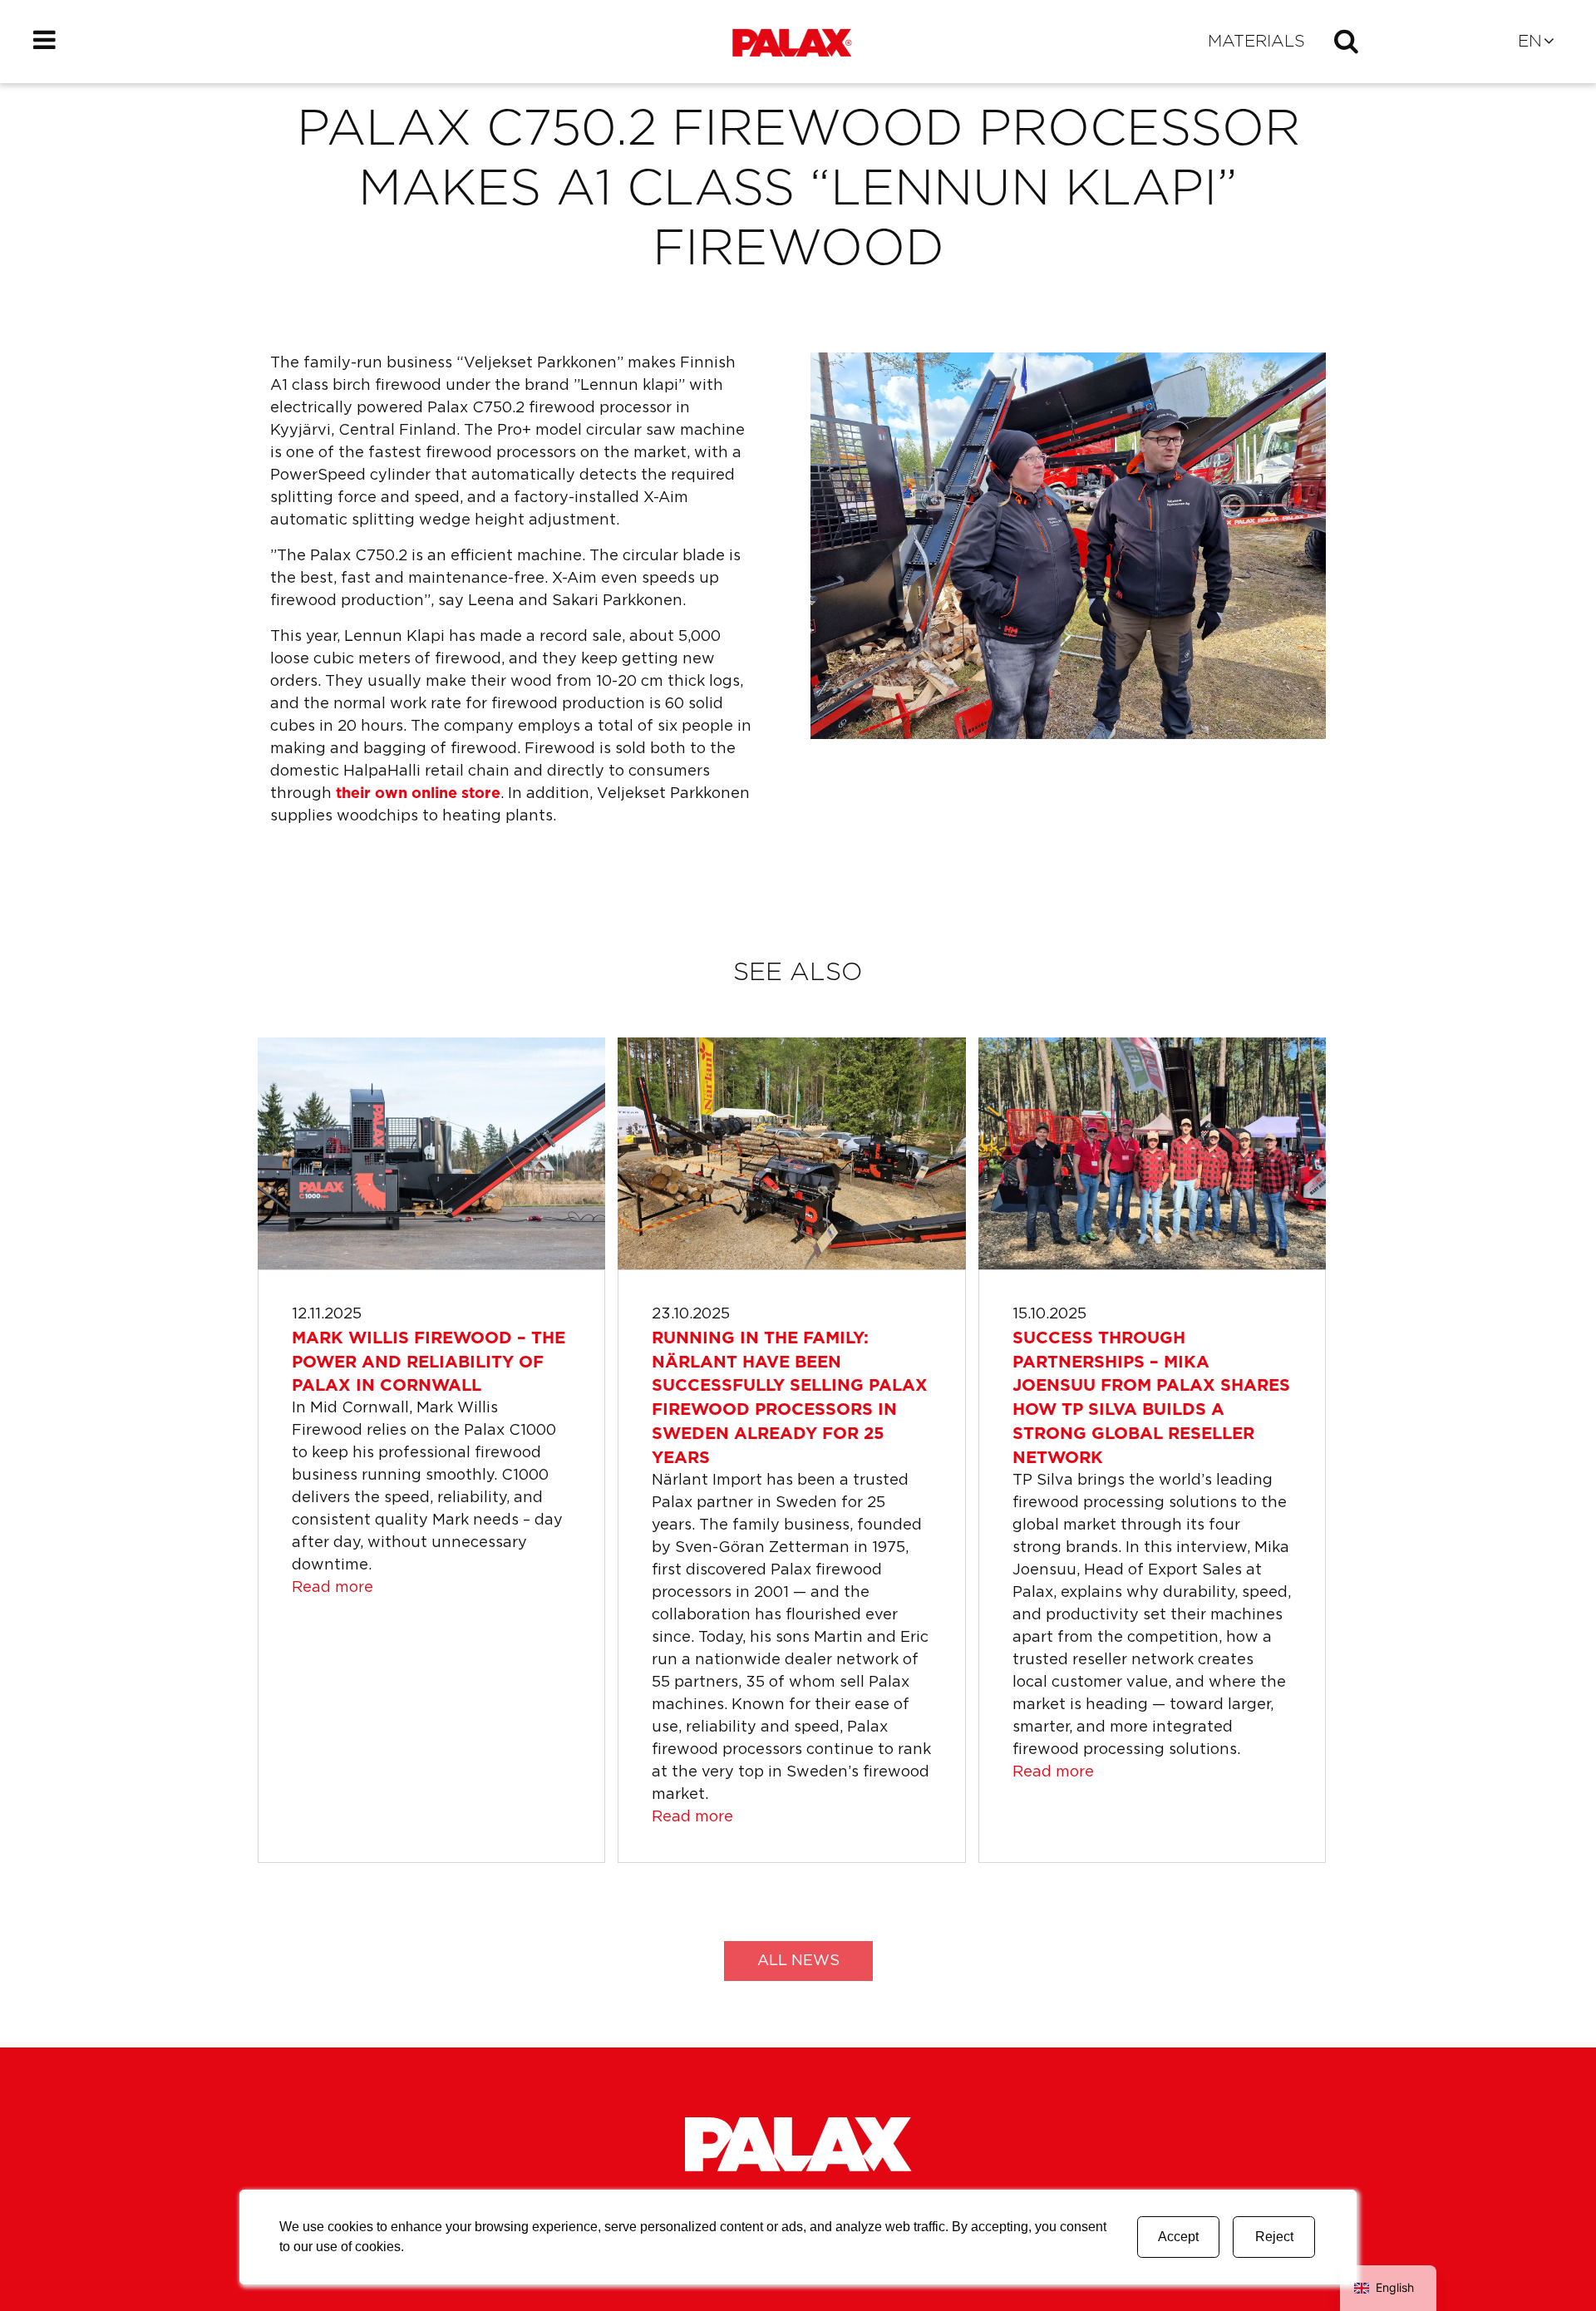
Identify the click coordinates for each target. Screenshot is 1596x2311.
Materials (1256, 42)
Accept (1178, 2237)
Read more (332, 1588)
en (1530, 42)
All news (798, 1961)
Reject (1274, 2237)
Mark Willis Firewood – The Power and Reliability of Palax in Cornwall (429, 1362)
